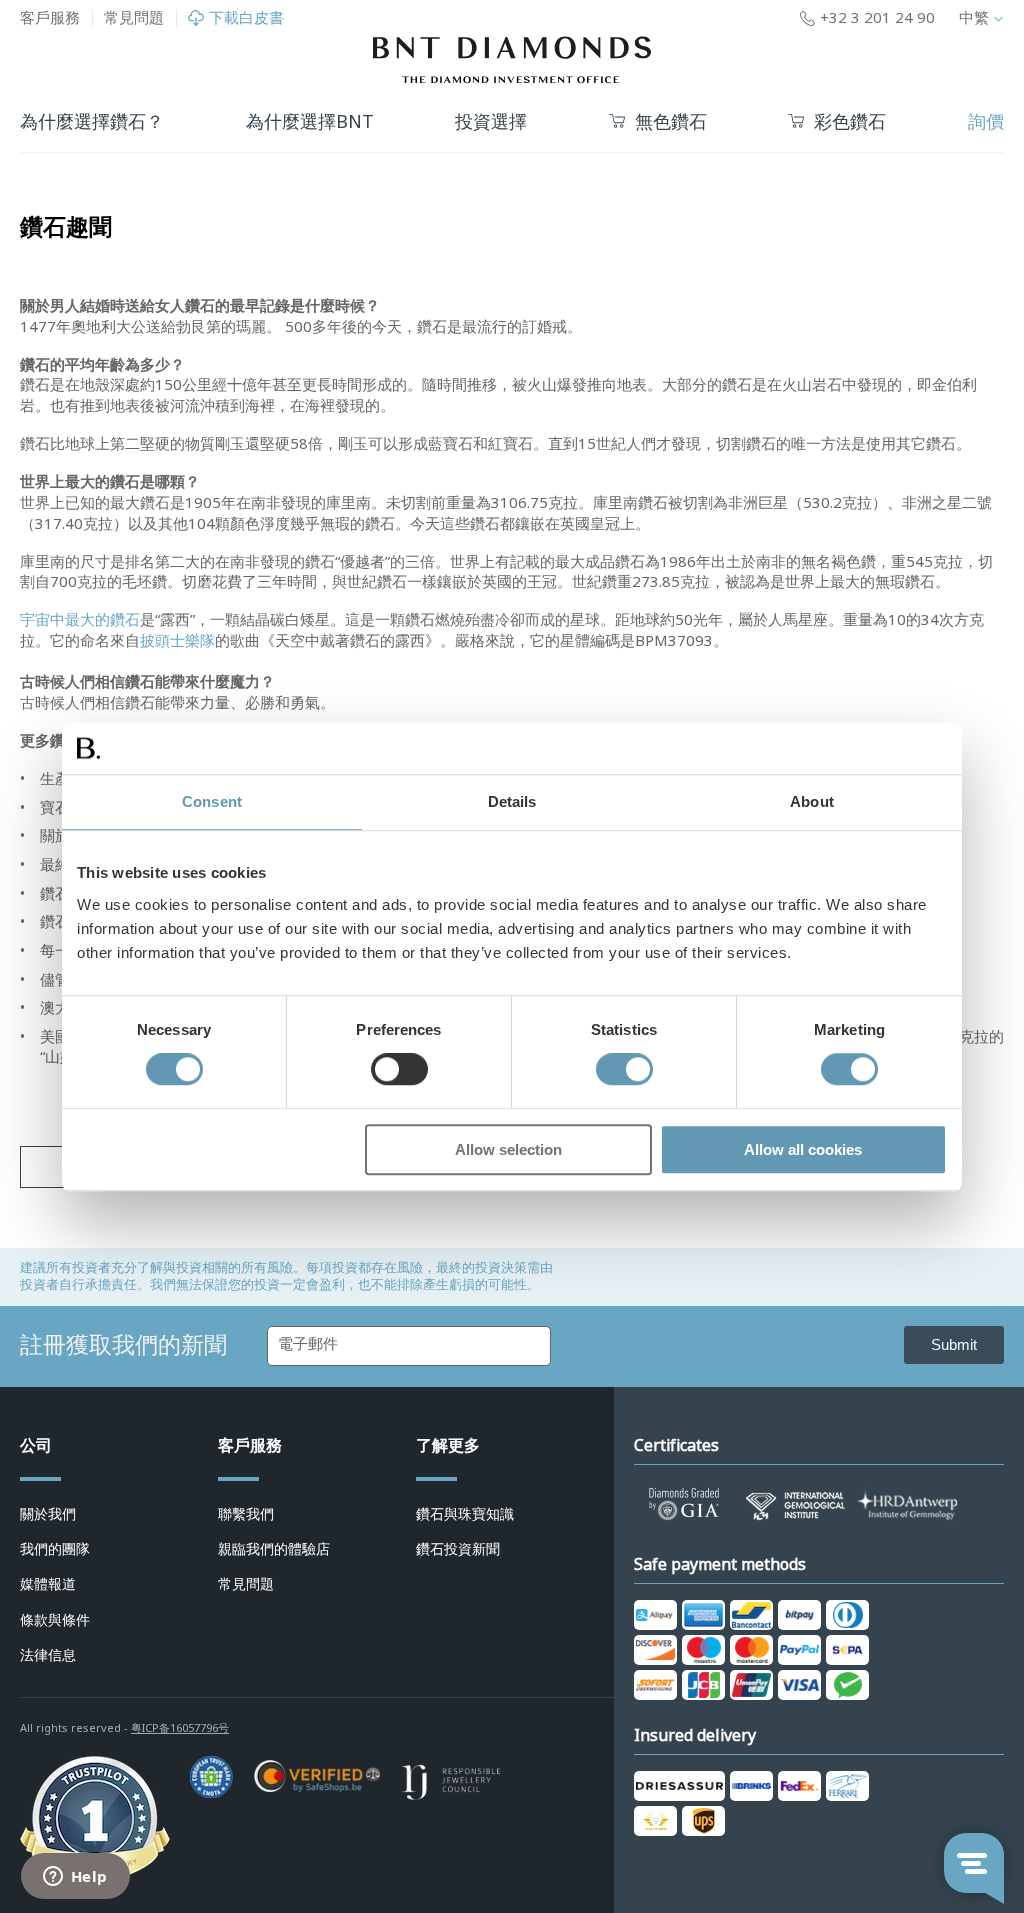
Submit (954, 1344)
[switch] (399, 1070)
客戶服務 (50, 18)
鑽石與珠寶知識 (465, 1514)
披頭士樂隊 (177, 641)
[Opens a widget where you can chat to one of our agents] (75, 1878)
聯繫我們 (246, 1514)
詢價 (986, 122)
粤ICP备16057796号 (180, 1728)
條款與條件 (55, 1620)
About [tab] (812, 801)
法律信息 (48, 1655)
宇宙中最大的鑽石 (80, 620)
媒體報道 (48, 1584)
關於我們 (48, 1514)
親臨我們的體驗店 (274, 1549)
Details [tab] (512, 801)
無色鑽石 (671, 122)
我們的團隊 (55, 1549)
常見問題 (134, 18)
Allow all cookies (803, 1149)
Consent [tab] (212, 801)
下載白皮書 (246, 18)
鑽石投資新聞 (458, 1549)
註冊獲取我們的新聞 (123, 1345)
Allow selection (508, 1149)
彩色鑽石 (850, 122)
